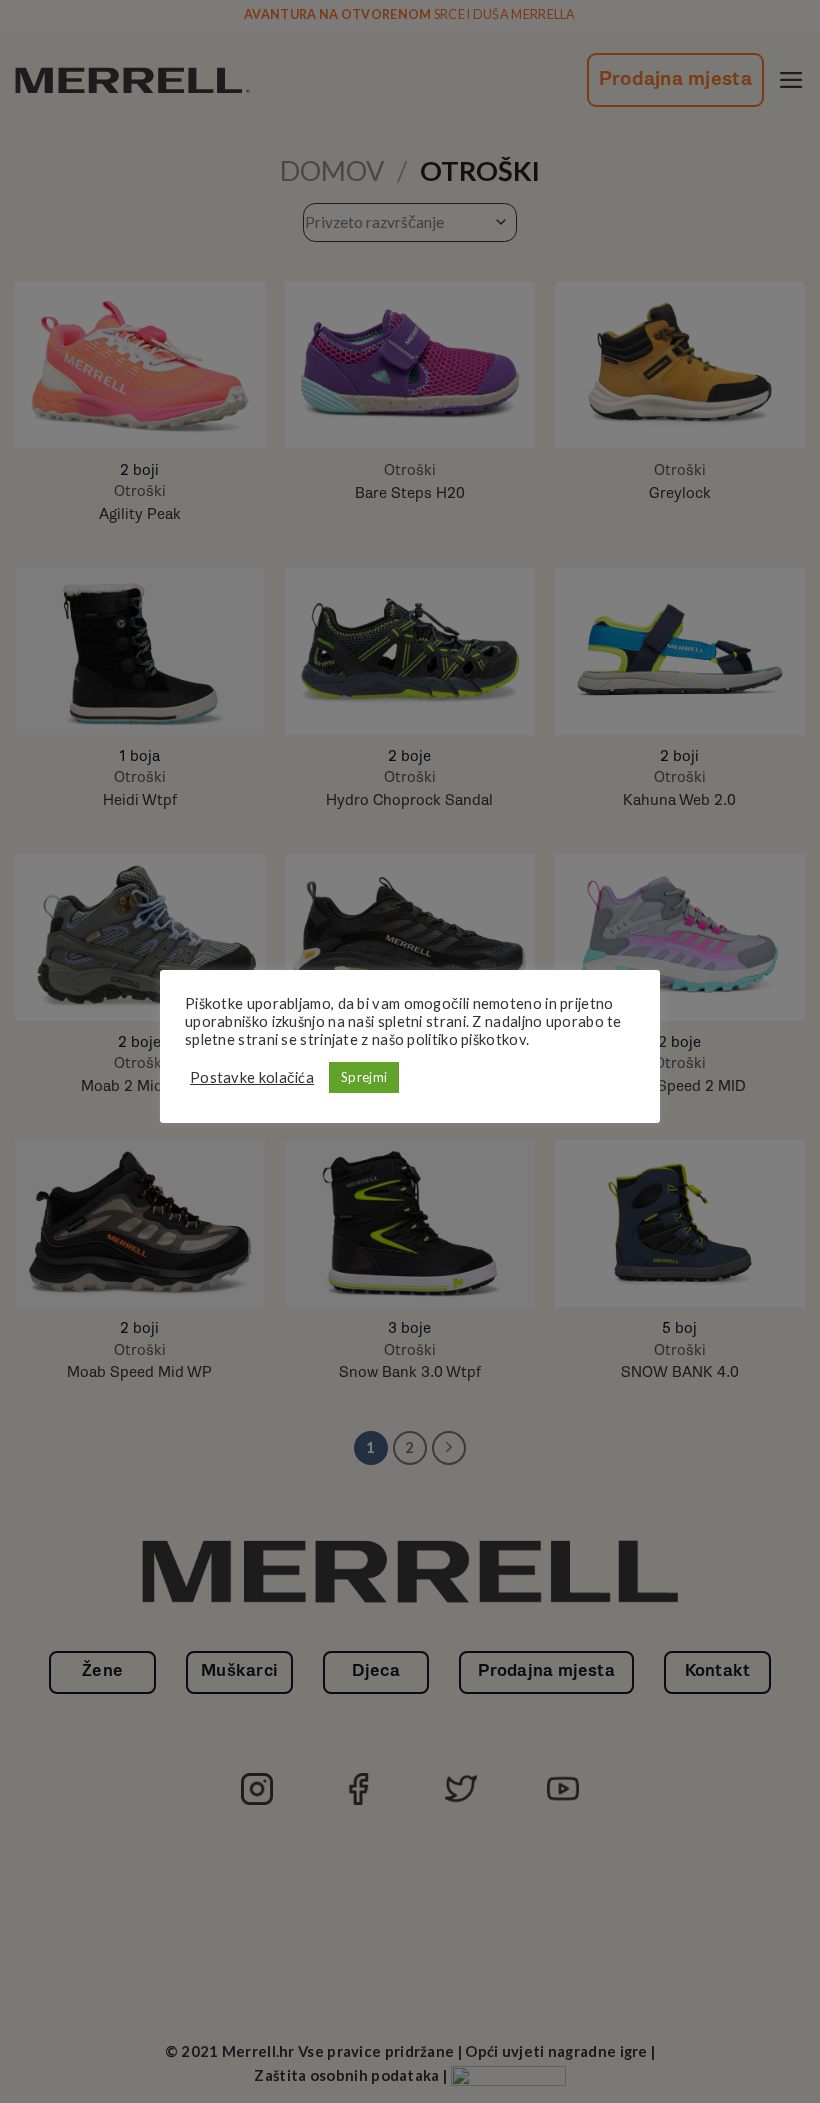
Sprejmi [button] (364, 1077)
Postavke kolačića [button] (252, 1077)
